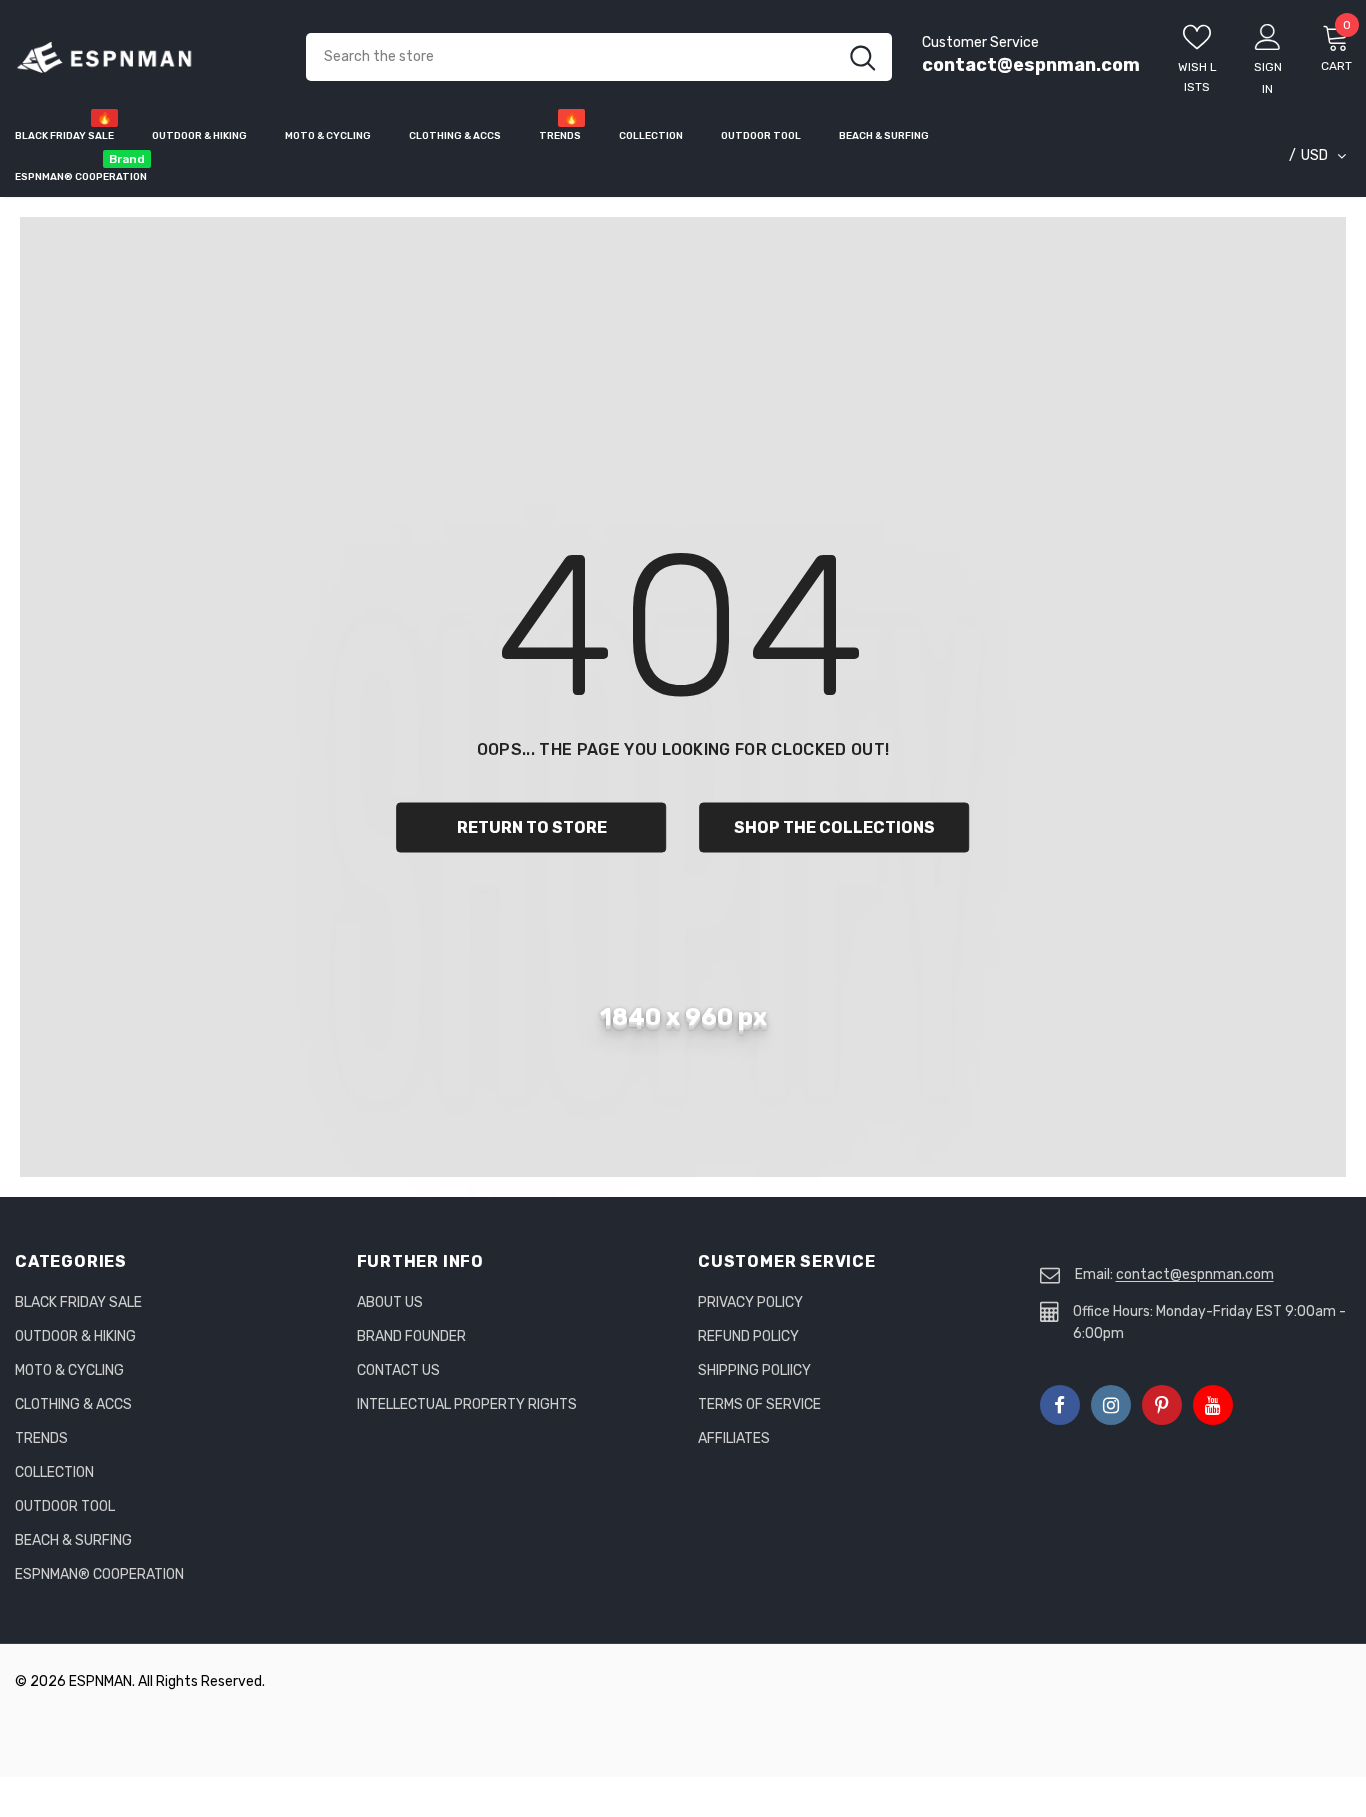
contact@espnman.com (1031, 65)
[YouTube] (1213, 1405)
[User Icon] (1268, 36)
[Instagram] (1111, 1405)
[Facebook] (1060, 1405)
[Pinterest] (1162, 1405)
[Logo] (145, 57)
